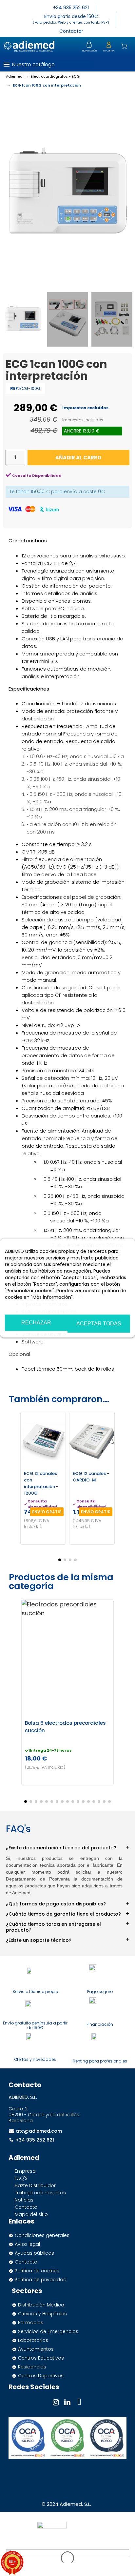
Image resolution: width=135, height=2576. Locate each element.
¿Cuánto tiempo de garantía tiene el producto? (63, 1914)
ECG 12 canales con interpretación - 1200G (41, 1483)
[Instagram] (56, 2402)
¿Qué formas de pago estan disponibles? (56, 1904)
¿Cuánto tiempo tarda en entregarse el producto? (53, 1927)
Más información (24, 1306)
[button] (124, 64)
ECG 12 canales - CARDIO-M (91, 1477)
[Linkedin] (67, 2402)
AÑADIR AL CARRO (78, 458)
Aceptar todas (99, 1324)
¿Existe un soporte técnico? (39, 1940)
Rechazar (36, 1323)
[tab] (67, 1845)
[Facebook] (79, 2402)
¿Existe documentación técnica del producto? (61, 1848)
